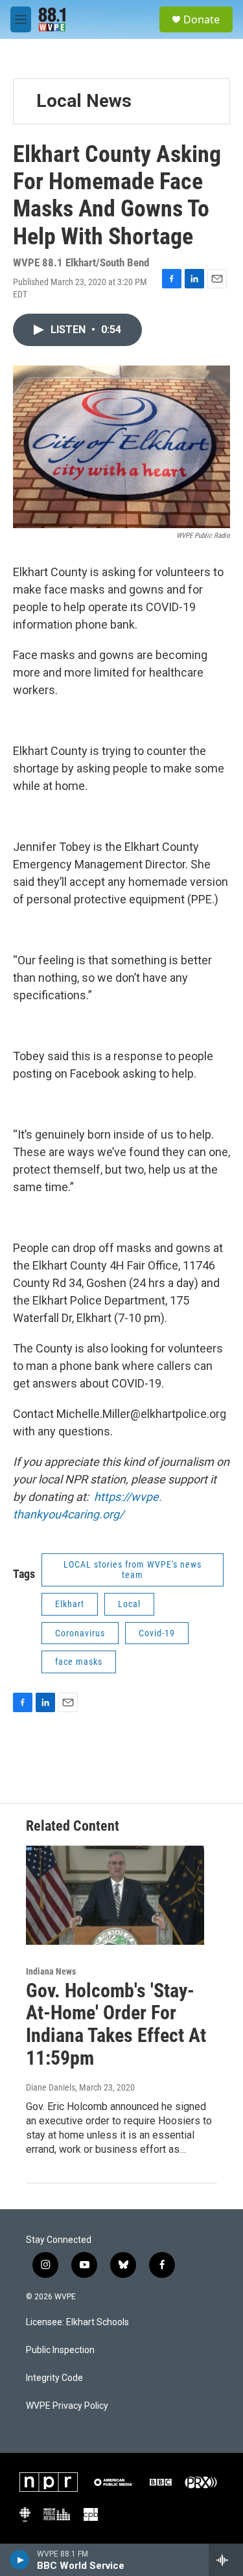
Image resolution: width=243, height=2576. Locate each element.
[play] (20, 2560)
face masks (79, 1662)
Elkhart (70, 1604)
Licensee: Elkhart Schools (77, 2322)
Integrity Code (54, 2378)
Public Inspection (60, 2350)
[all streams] (226, 2560)
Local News (84, 101)
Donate (202, 19)
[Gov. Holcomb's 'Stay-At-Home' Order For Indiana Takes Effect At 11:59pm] (115, 1895)
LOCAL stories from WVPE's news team (133, 1570)
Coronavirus (80, 1633)
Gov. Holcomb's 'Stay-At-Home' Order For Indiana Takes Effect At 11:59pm (116, 2024)
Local (129, 1604)
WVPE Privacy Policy (67, 2406)
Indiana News (51, 1971)
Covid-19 (157, 1633)
